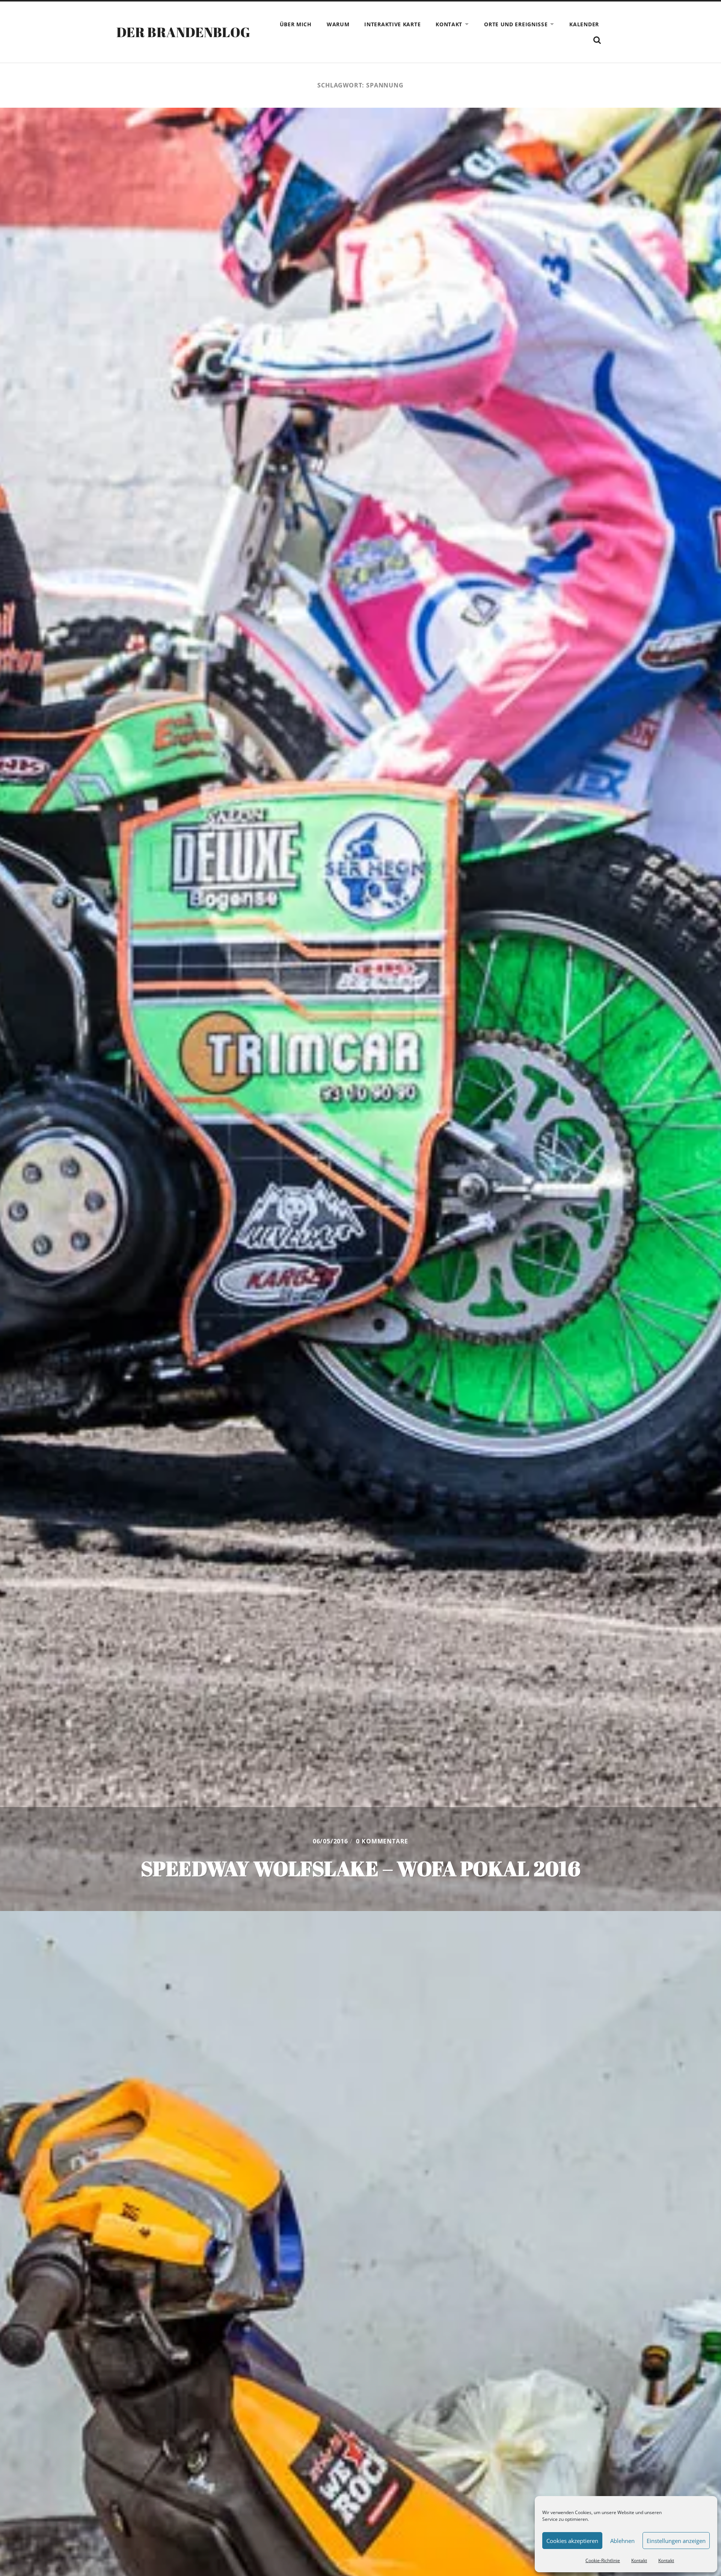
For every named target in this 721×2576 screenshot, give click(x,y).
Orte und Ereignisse (516, 24)
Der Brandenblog (183, 32)
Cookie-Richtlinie (603, 2560)
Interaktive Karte (392, 24)
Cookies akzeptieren (572, 2541)
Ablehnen (622, 2541)
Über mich (296, 24)
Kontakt (639, 2560)
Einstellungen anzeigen (676, 2541)
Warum (338, 24)
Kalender (584, 24)
